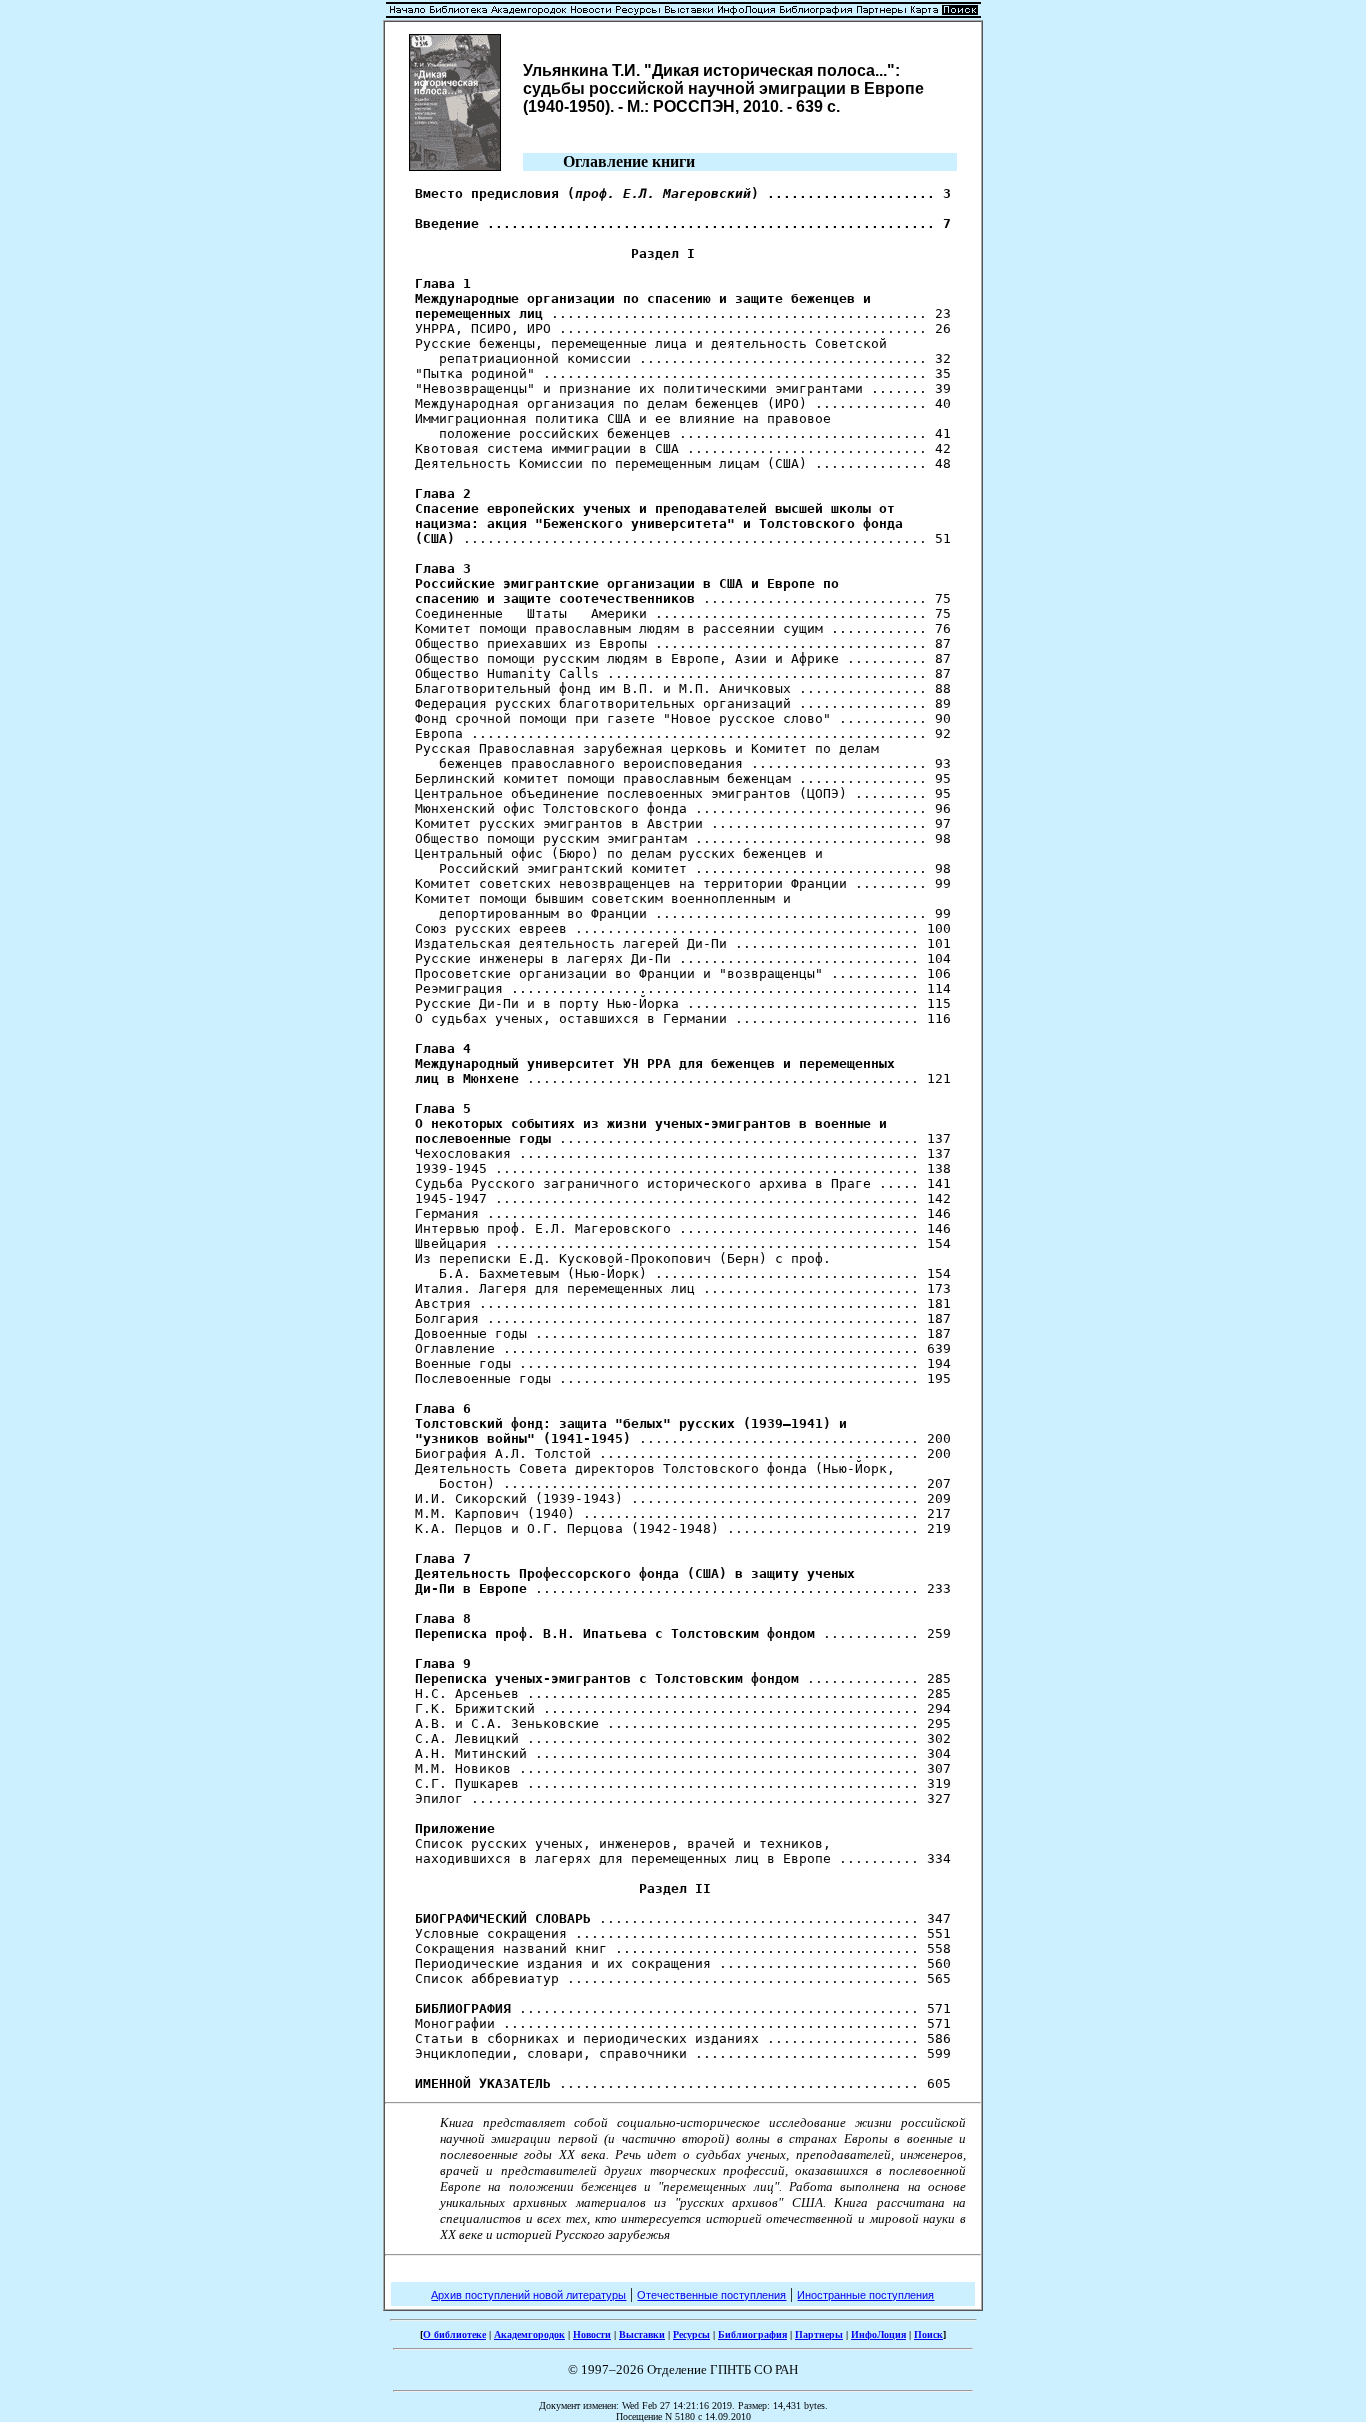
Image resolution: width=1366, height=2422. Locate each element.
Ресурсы (691, 2334)
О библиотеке (454, 2334)
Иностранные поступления (865, 2295)
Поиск (928, 2334)
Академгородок (529, 2334)
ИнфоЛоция (878, 2334)
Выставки (642, 2334)
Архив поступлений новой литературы (528, 2295)
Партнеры (819, 2334)
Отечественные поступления (711, 2295)
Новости (592, 2334)
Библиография (752, 2334)
